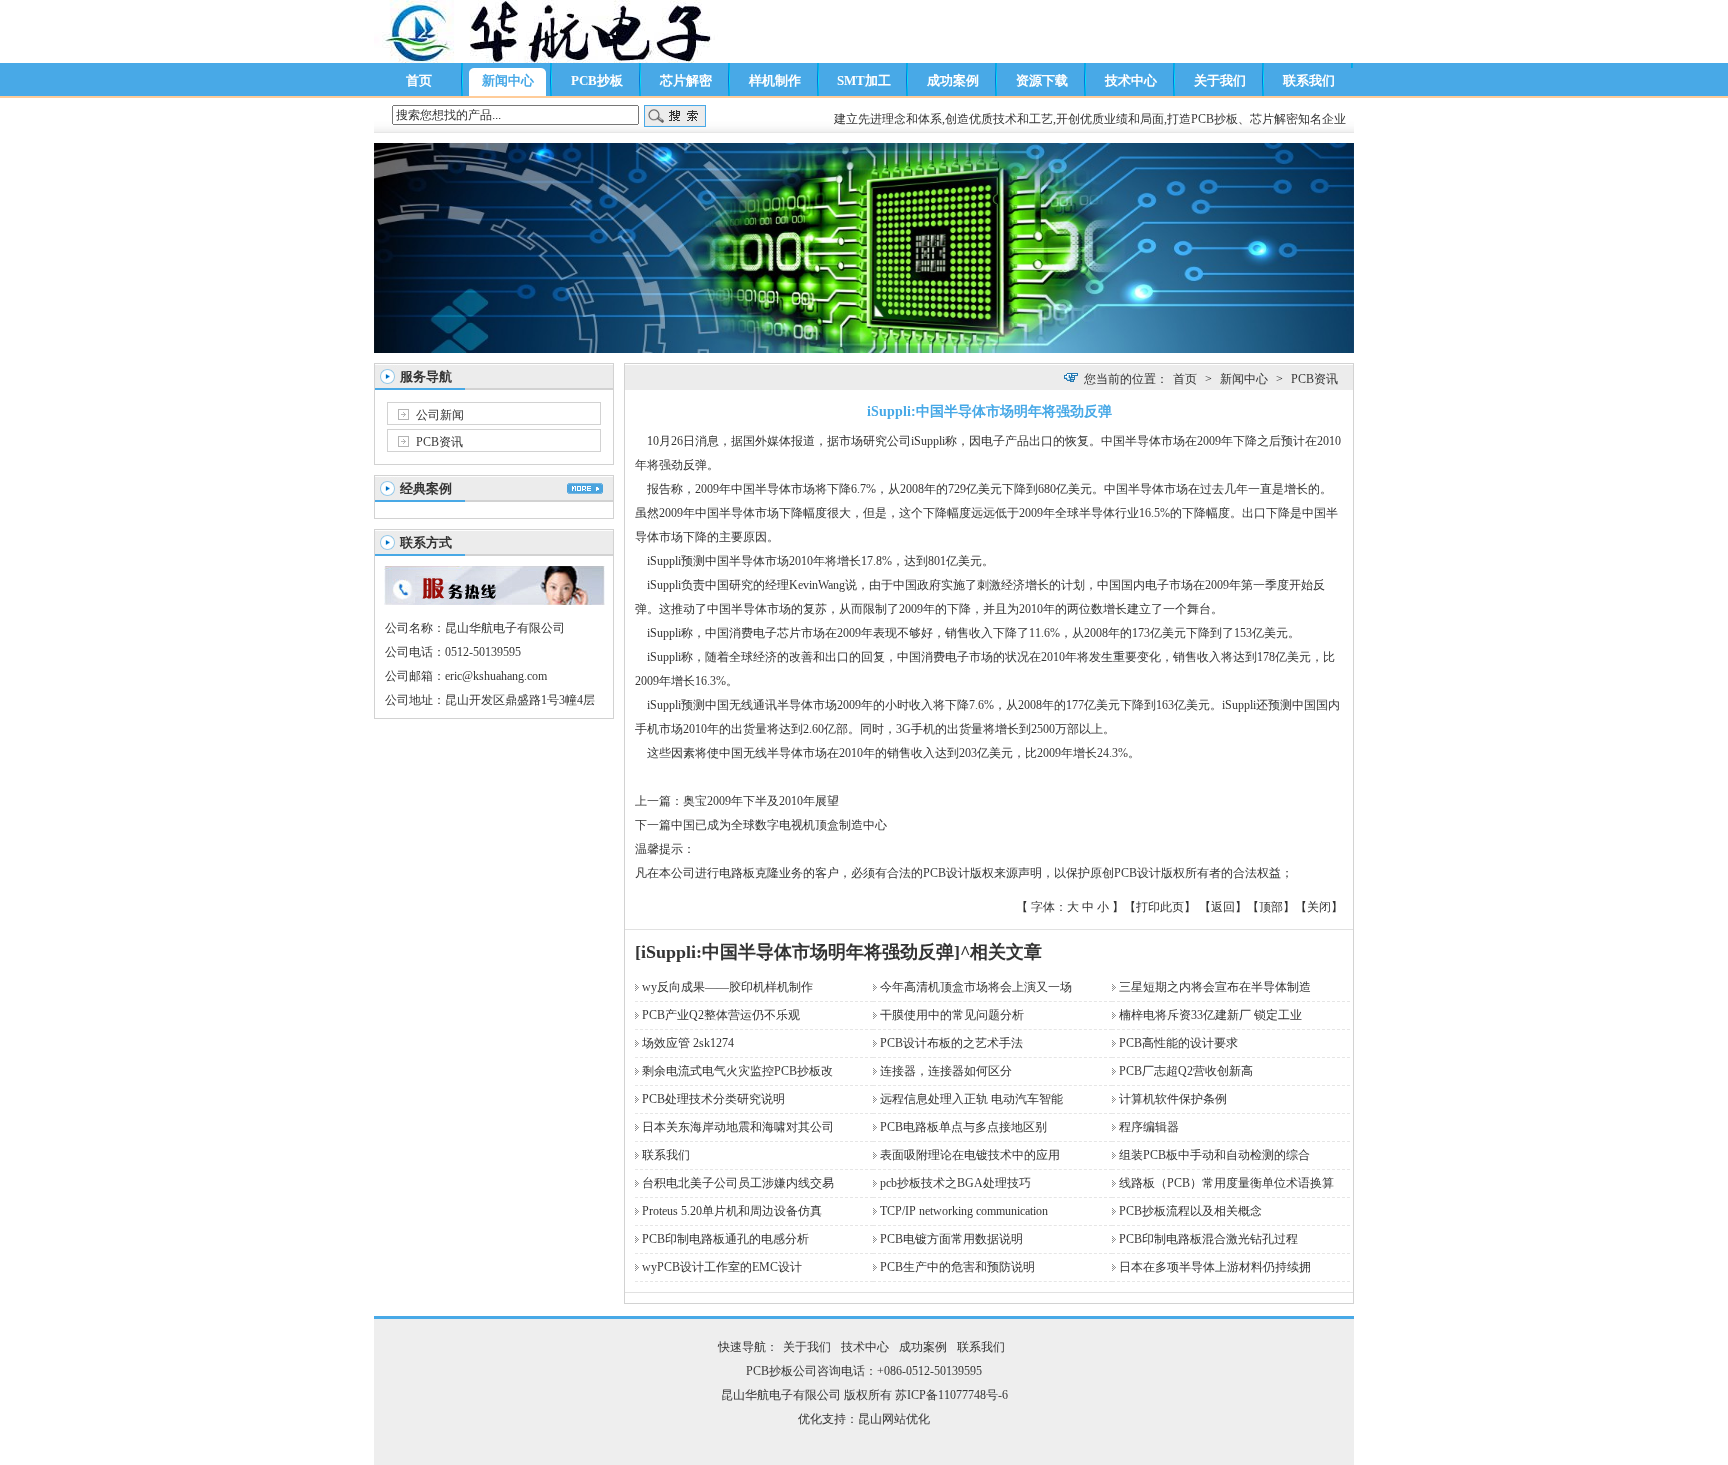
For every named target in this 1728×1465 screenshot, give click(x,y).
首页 (419, 80)
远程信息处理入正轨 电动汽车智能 (971, 1099)
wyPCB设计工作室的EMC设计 (722, 1267)
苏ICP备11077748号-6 (951, 1395)
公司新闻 (440, 415)
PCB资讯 (439, 442)
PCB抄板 (597, 80)
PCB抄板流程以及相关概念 (1190, 1211)
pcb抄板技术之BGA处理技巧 (955, 1183)
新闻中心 (508, 80)
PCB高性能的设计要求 (1178, 1043)
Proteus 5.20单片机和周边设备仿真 (732, 1211)
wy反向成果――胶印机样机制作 (727, 987)
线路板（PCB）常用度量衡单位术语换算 (1226, 1183)
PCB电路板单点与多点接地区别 (963, 1127)
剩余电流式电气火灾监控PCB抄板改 (737, 1071)
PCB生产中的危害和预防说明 (957, 1267)
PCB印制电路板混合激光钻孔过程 (1208, 1239)
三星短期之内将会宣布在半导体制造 (1215, 987)
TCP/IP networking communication (964, 1211)
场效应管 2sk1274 (688, 1043)
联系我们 (1309, 80)
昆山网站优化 (894, 1419)
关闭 (1319, 907)
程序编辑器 (1149, 1127)
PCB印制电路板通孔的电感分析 (725, 1239)
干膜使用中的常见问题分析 (952, 1015)
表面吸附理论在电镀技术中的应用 (970, 1155)
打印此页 (1160, 907)
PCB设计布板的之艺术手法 (951, 1043)
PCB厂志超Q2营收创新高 (1186, 1071)
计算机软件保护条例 (1173, 1099)
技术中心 (1131, 80)
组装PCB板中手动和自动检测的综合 (1214, 1155)
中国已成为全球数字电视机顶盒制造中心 (779, 825)
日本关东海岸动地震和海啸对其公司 (738, 1127)
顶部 (1271, 907)
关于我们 (1220, 80)
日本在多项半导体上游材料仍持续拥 (1215, 1267)
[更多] (585, 488)
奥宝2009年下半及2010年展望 (761, 801)
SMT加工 (864, 80)
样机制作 (775, 80)
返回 (1223, 907)
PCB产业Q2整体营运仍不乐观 (721, 1015)
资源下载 (1042, 80)
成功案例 (953, 80)
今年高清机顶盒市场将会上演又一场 (976, 987)
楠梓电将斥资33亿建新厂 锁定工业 (1210, 1015)
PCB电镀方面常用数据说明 (951, 1239)
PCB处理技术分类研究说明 (713, 1099)
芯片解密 (686, 80)
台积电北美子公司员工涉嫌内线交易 (738, 1183)
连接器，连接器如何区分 (946, 1071)
